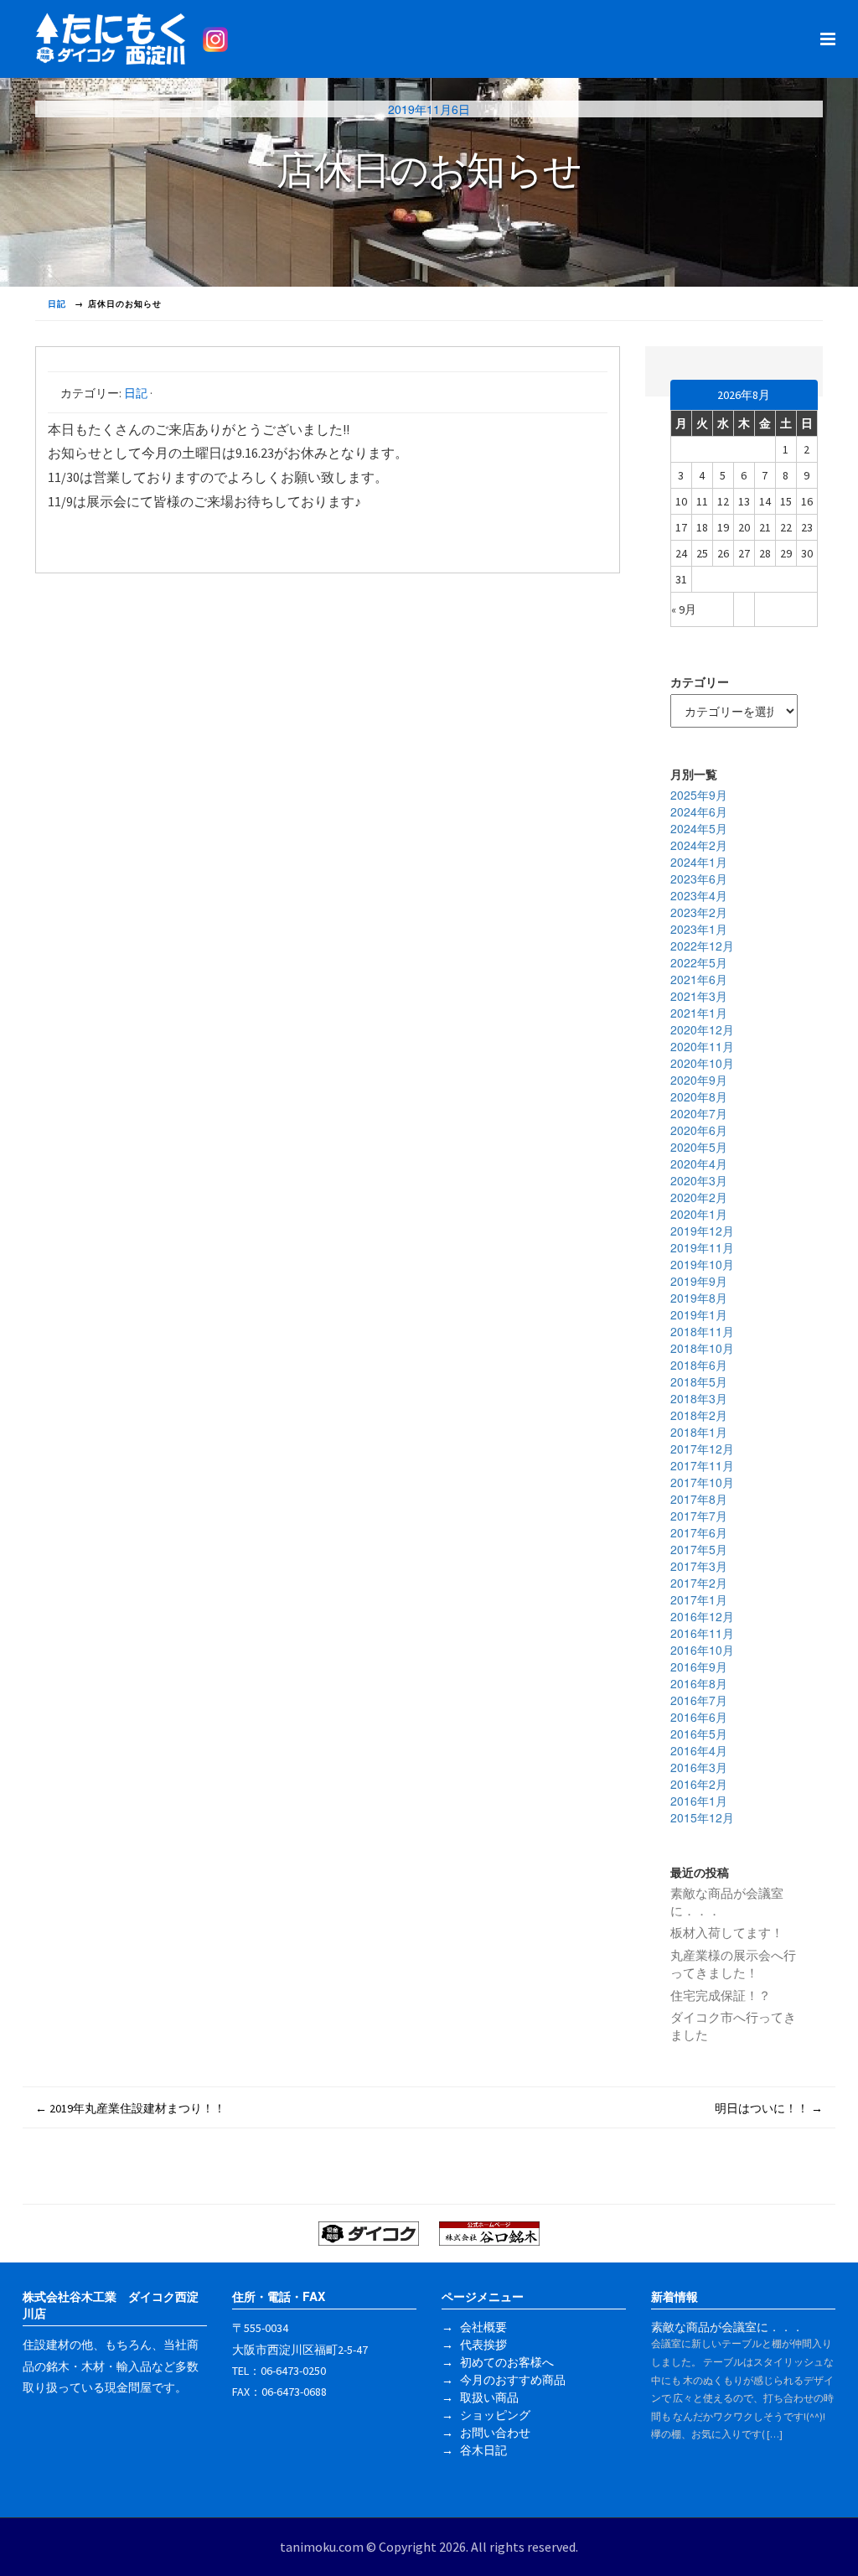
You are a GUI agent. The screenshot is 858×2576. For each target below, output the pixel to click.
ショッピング (495, 2415)
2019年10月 (702, 1264)
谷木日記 (483, 2450)
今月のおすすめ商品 (513, 2380)
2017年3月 (699, 1566)
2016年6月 (699, 1717)
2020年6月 (699, 1130)
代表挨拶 (483, 2345)
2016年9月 (699, 1666)
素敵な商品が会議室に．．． (727, 1902)
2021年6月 (699, 979)
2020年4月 (699, 1164)
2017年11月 (702, 1465)
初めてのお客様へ (507, 2362)
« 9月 (684, 609)
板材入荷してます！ (727, 1933)
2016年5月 (699, 1734)
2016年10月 (702, 1650)
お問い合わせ (495, 2433)
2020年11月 (702, 1046)
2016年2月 (699, 1784)
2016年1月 (699, 1801)
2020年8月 (699, 1096)
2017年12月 (702, 1449)
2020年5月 (699, 1147)
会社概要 (483, 2327)
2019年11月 (702, 1247)
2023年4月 (699, 895)
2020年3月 (699, 1180)
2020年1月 (699, 1214)
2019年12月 (702, 1231)
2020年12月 (702, 1029)
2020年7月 (699, 1113)
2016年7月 (699, 1700)
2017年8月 (699, 1499)
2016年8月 (699, 1683)
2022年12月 (702, 946)
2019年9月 (699, 1281)
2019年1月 (699, 1314)
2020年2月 (699, 1197)
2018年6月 (699, 1365)
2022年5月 (699, 962)
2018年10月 (702, 1348)
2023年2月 (699, 912)
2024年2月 (699, 845)
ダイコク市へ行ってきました (733, 2026)
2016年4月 (699, 1750)
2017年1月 (699, 1599)
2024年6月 (699, 811)
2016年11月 (702, 1633)
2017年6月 (699, 1532)
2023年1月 (699, 929)
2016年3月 (699, 1767)
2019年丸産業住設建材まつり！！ (130, 2108)
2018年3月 (699, 1398)
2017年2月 (699, 1583)
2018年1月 (699, 1432)
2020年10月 (702, 1063)
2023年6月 (699, 879)
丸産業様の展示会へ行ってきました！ (733, 1964)
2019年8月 (699, 1298)
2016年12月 (702, 1616)
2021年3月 (699, 996)
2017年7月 (699, 1516)
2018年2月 (699, 1415)
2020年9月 (699, 1080)
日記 (136, 393)
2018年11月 (702, 1331)
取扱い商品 (489, 2397)
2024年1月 (699, 862)
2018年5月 (699, 1381)
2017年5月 (699, 1549)
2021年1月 (699, 1013)
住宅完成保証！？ (721, 1995)
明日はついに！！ (769, 2108)
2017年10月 (702, 1482)
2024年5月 (699, 828)
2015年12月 (702, 1817)
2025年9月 (699, 795)
